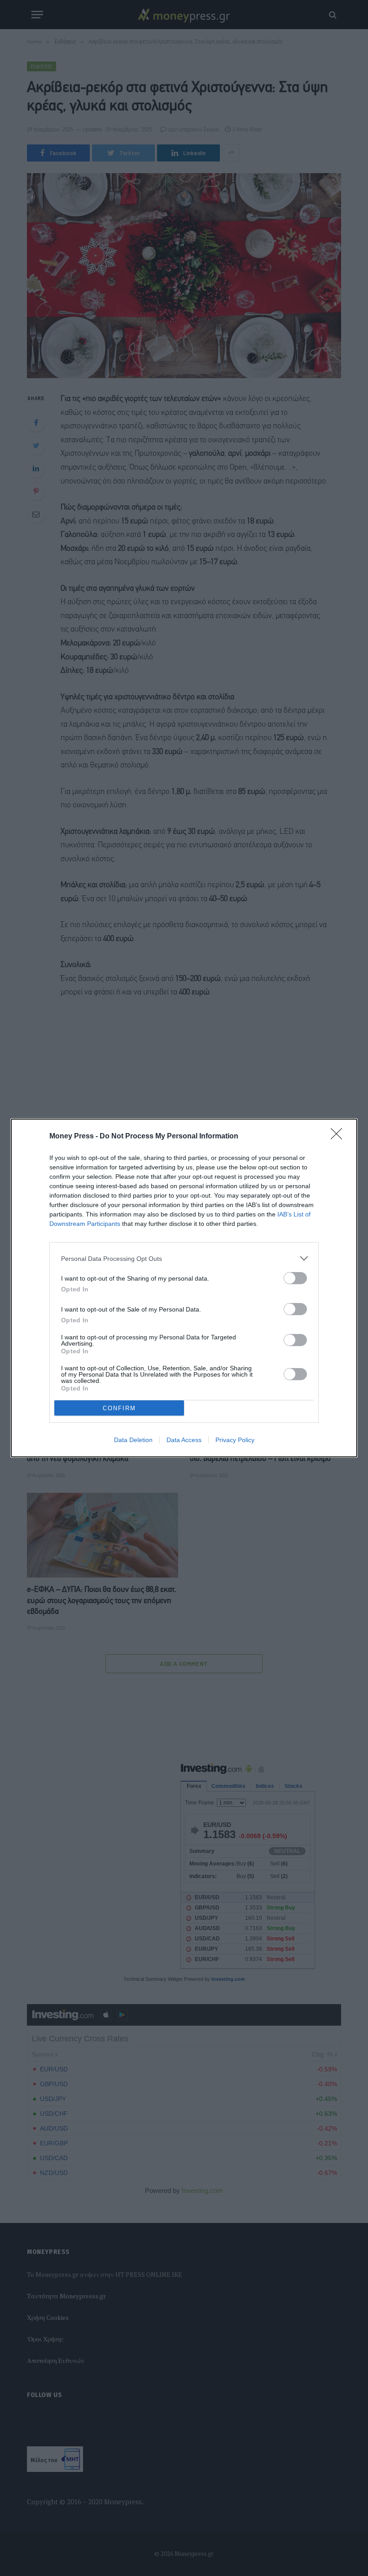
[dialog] (184, 1288)
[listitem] (184, 1258)
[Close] (339, 1137)
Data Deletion (133, 1440)
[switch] (295, 1278)
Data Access (184, 1440)
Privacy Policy (235, 1440)
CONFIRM (119, 1408)
